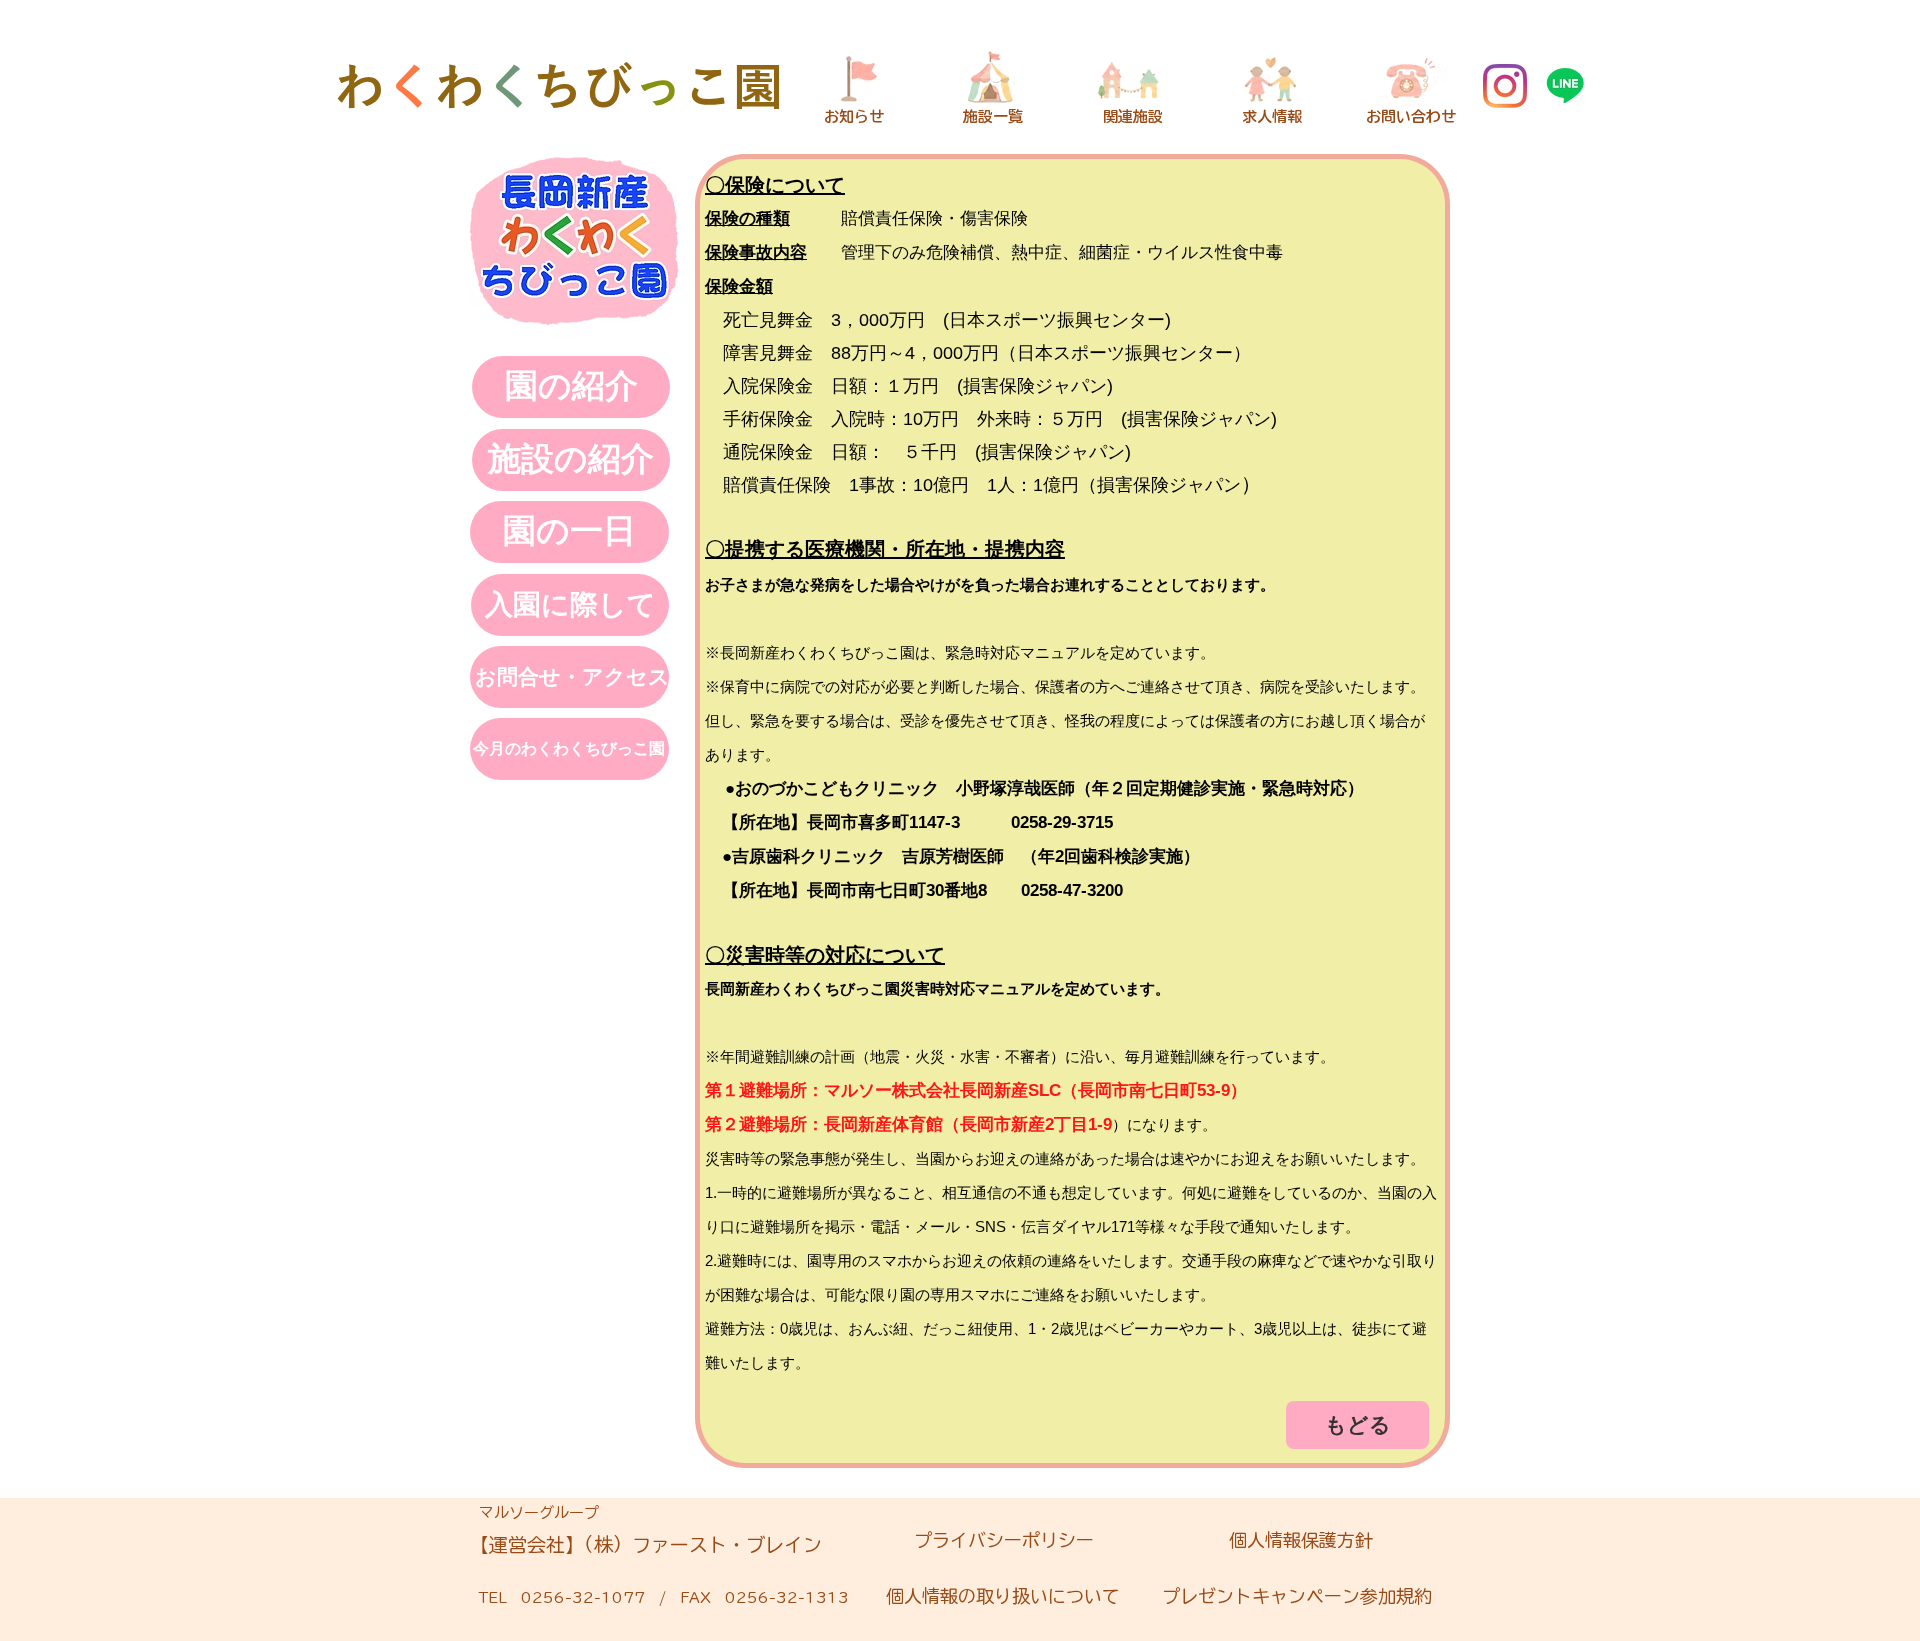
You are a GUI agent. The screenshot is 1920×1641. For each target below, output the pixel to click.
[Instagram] (1505, 86)
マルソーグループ (539, 1512)
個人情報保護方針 (1292, 1540)
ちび (583, 86)
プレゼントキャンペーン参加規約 (1297, 1596)
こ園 (733, 86)
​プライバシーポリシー (1004, 1540)
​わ (360, 86)
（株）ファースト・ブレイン (703, 1544)
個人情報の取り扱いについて (1003, 1596)
